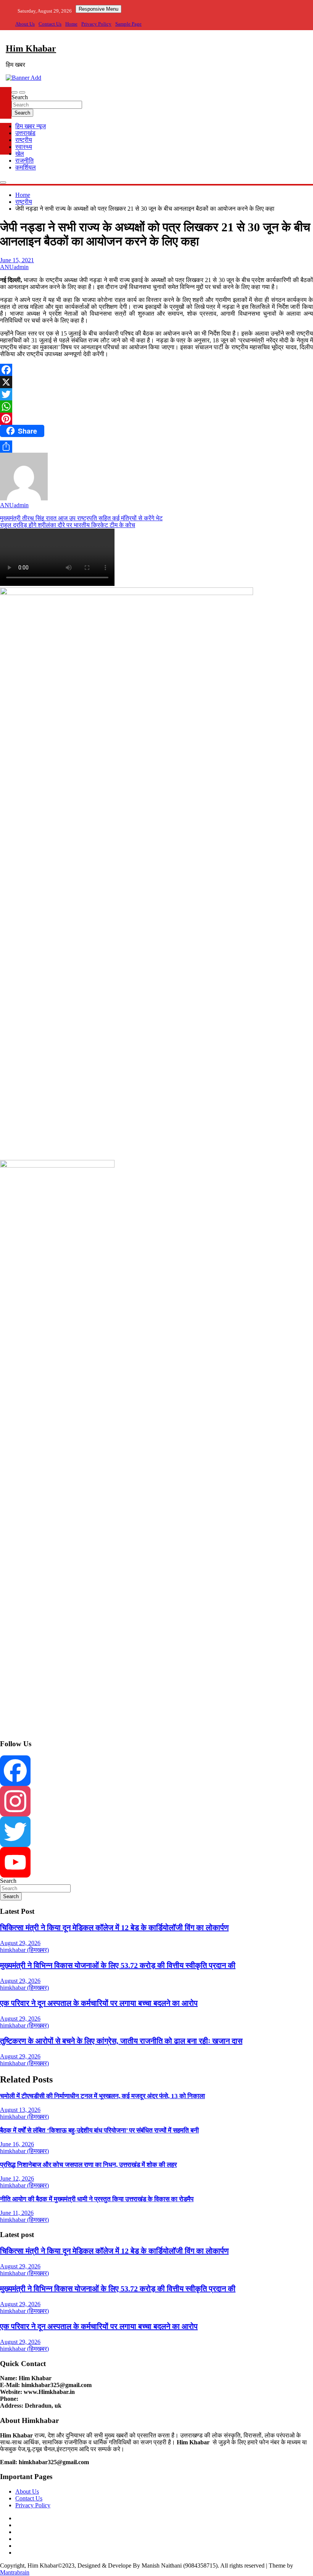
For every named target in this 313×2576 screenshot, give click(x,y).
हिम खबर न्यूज (31, 126)
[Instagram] (156, 1801)
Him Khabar (31, 48)
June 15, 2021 (17, 260)
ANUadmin (14, 267)
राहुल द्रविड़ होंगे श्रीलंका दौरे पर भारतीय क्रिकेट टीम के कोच (68, 525)
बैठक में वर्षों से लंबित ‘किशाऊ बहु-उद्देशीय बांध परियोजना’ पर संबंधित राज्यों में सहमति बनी (99, 2130)
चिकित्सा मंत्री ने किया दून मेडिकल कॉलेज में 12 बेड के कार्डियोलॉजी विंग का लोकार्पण (114, 1928)
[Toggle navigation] (15, 92)
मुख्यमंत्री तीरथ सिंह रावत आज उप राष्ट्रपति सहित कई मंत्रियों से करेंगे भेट (81, 518)
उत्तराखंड (25, 133)
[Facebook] (156, 370)
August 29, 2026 (20, 1943)
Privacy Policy (96, 24)
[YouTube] (156, 1862)
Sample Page (128, 24)
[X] (156, 382)
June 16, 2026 (17, 2144)
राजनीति (24, 160)
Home (71, 24)
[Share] (156, 447)
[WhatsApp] (156, 406)
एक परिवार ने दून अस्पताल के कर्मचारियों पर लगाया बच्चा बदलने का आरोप (99, 2003)
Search (20, 97)
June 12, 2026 (17, 2178)
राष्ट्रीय (24, 140)
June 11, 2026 (17, 2213)
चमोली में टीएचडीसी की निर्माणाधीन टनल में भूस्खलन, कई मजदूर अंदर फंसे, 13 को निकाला (102, 2096)
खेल (20, 154)
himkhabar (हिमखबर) (24, 1950)
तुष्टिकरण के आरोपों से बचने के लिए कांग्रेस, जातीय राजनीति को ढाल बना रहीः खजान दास (121, 2041)
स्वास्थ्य (24, 147)
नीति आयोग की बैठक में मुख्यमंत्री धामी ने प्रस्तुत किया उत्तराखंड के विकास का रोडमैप (97, 2199)
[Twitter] (156, 394)
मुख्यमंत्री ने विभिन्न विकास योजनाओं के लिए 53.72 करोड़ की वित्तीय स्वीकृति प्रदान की (118, 1965)
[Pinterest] (156, 419)
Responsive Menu (98, 9)
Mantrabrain (15, 2572)
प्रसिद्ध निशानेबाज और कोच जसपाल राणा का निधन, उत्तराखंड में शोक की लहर (88, 2165)
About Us (25, 24)
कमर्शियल (26, 167)
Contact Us (50, 24)
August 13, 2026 (20, 2110)
